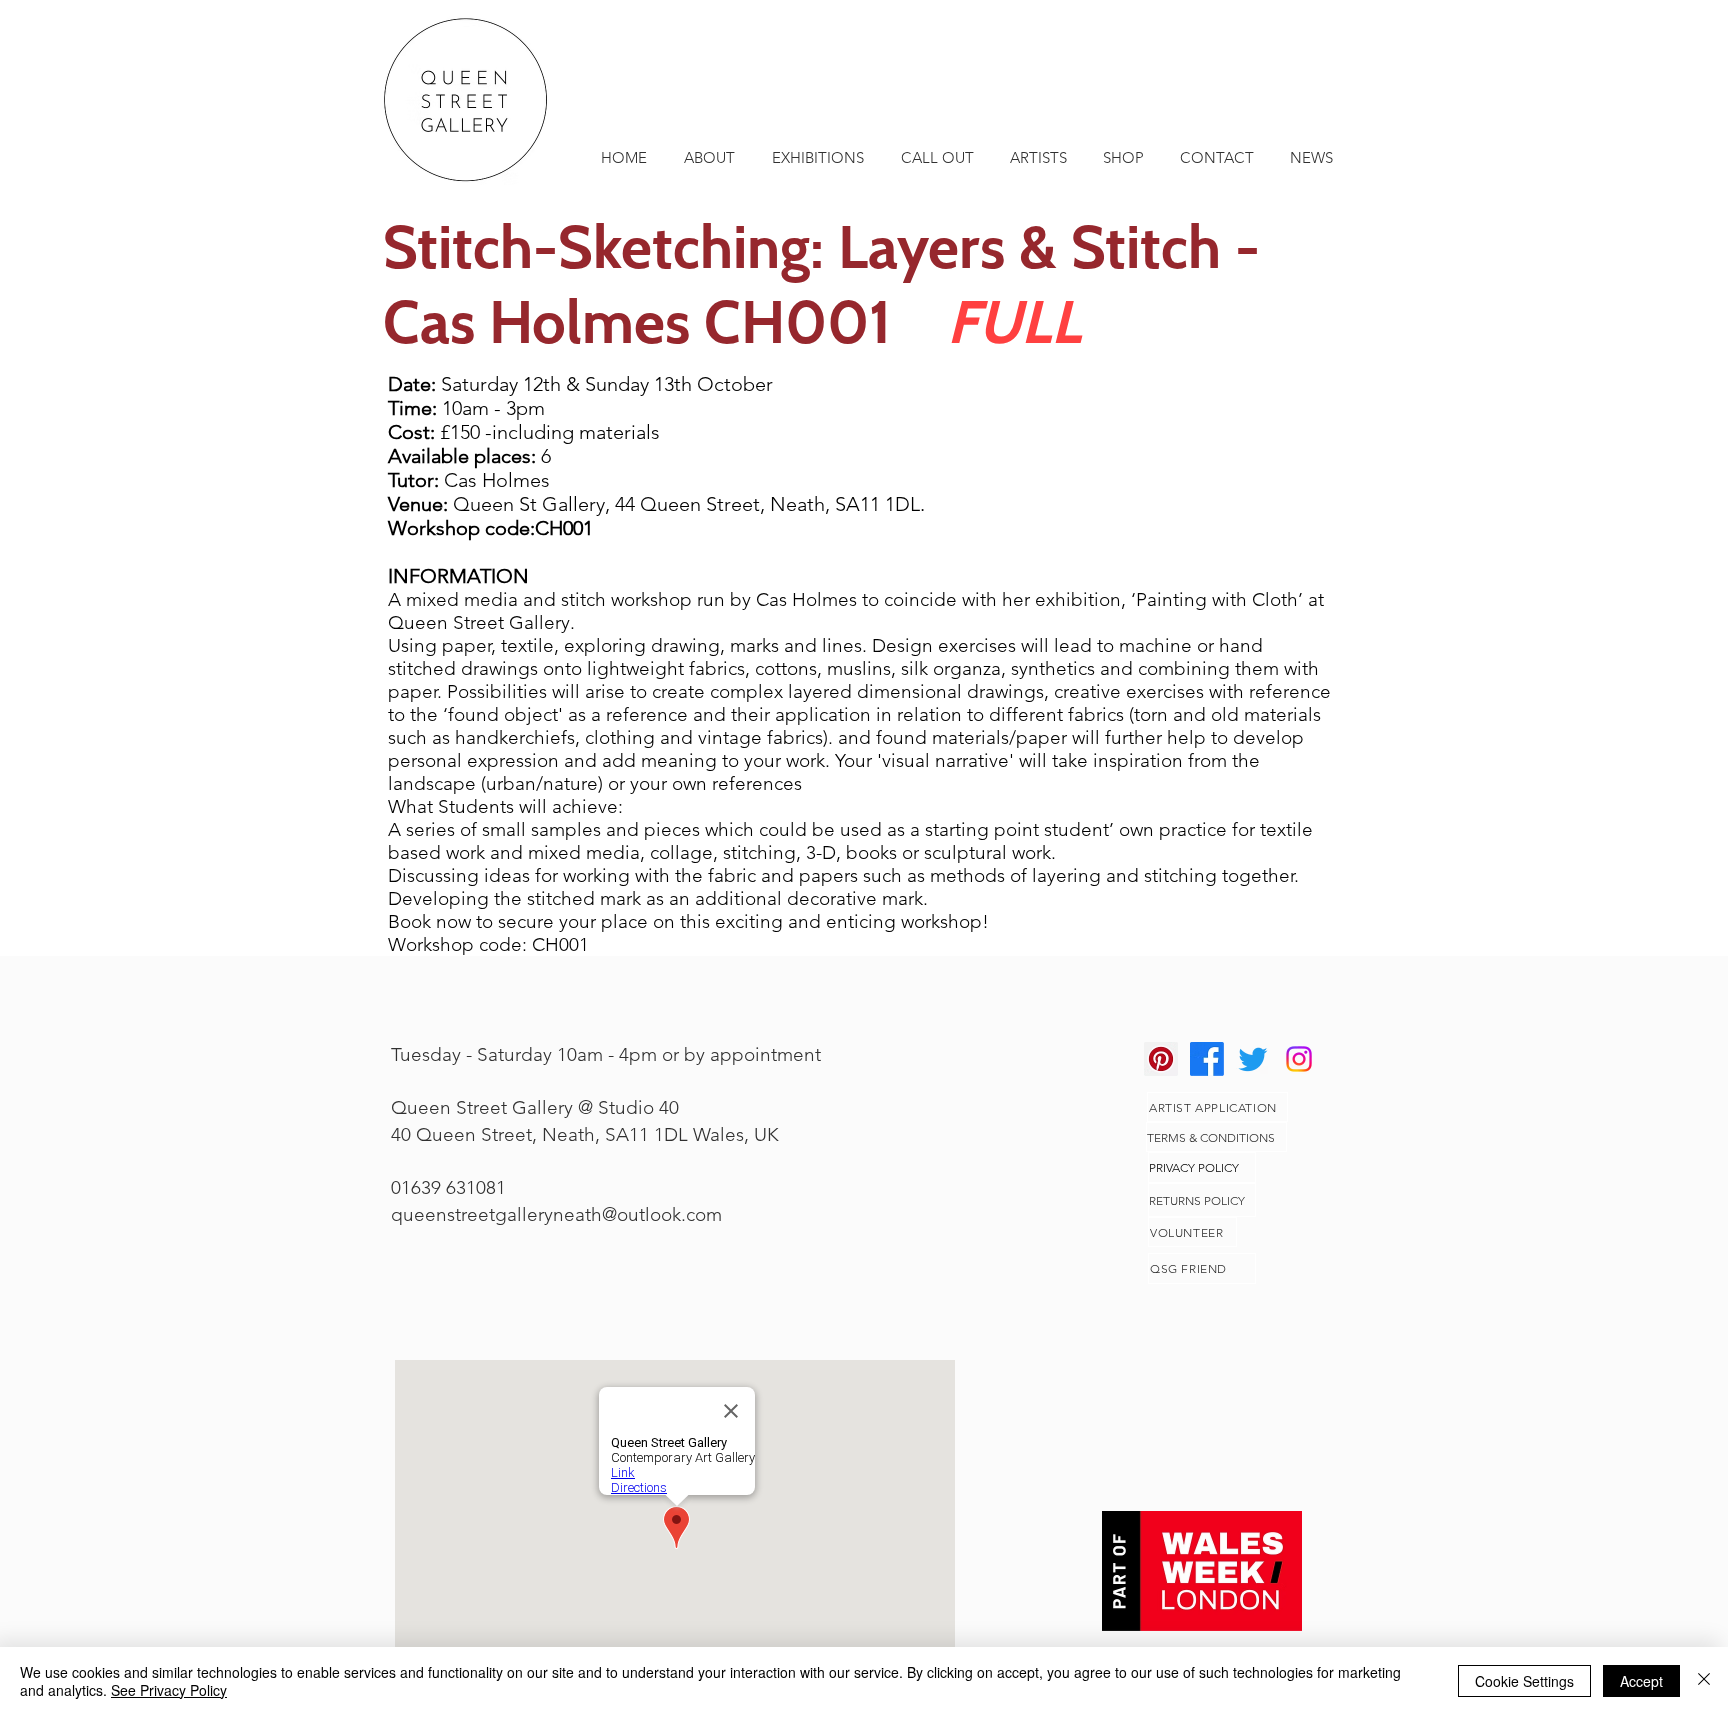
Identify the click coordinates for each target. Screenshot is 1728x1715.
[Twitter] (1253, 1059)
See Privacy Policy (169, 1690)
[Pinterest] (1161, 1059)
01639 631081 (448, 1187)
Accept (1641, 1681)
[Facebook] (1207, 1059)
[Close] (1704, 1681)
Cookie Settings (1524, 1681)
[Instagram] (1299, 1059)
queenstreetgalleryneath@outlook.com (556, 1214)
